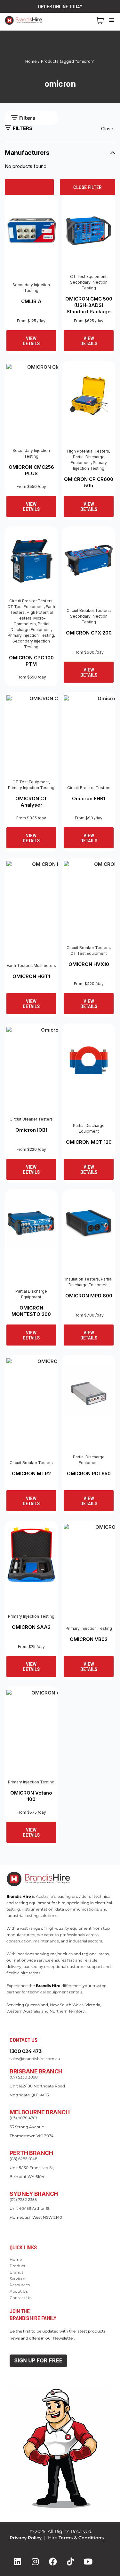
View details (31, 341)
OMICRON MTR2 (31, 1473)
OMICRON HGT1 (31, 976)
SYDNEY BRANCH (34, 2194)
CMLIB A (31, 301)
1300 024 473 (78, 20)
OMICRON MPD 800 (89, 1296)
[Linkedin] (18, 2562)
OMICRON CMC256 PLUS (31, 470)
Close (107, 129)
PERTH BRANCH (31, 2153)
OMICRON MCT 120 (89, 1142)
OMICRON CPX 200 (89, 633)
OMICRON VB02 (89, 1639)
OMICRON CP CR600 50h (89, 482)
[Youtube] (88, 2562)
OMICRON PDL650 (89, 1473)
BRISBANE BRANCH (36, 2071)
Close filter (88, 187)
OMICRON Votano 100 (31, 1796)
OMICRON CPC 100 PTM (31, 661)
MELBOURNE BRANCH (40, 2112)
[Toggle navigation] (112, 20)
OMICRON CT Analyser (31, 802)
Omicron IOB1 (31, 1130)
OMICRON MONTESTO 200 (31, 1311)
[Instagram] (35, 2562)
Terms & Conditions (81, 2538)
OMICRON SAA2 (31, 1627)
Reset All (29, 187)
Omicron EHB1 (89, 798)
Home (31, 61)
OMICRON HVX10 (89, 964)
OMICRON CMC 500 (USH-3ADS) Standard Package (89, 305)
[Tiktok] (70, 2562)
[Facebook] (53, 2562)
